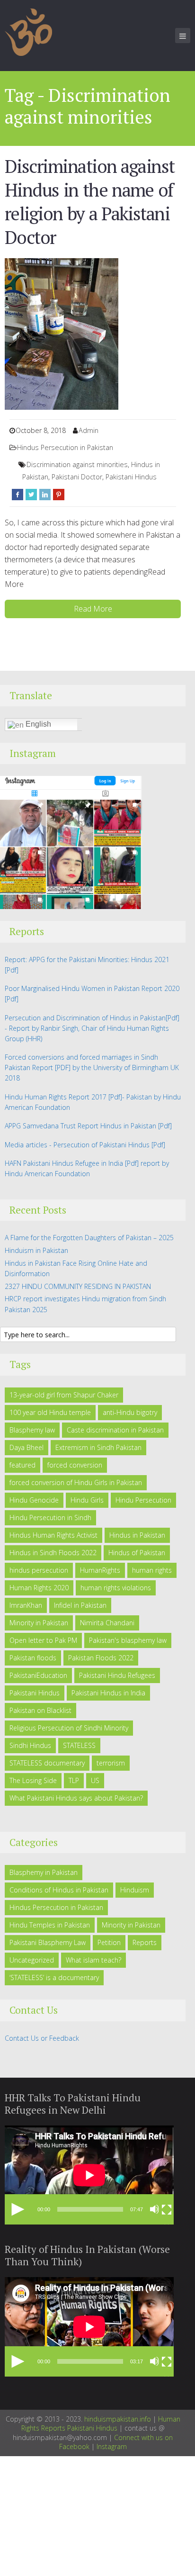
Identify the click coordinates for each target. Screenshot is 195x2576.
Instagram (112, 2446)
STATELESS (79, 1745)
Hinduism (135, 1890)
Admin (89, 430)
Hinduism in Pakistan (36, 1250)
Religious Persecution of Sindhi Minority (69, 1728)
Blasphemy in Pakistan (44, 1872)
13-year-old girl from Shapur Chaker (64, 1395)
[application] (89, 2175)
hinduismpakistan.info (118, 2419)
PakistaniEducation (38, 1675)
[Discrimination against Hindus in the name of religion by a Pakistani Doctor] (62, 333)
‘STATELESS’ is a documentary (54, 1977)
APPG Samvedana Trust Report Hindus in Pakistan (80, 1126)
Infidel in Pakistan (80, 1605)
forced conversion (75, 1465)
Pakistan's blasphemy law (128, 1640)
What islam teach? (93, 1960)
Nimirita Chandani (107, 1623)
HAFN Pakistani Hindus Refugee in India (64, 1163)
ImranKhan (26, 1605)
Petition (109, 1942)
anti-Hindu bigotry (130, 1412)
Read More (93, 609)
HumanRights (100, 1570)
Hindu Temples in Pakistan (50, 1925)
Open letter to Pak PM (43, 1640)
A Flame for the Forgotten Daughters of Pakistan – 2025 (89, 1238)
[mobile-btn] (183, 36)
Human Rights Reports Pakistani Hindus (101, 2424)
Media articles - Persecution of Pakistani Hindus (77, 1145)
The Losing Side (33, 1780)
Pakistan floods (33, 1658)
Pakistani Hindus (131, 477)
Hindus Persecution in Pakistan (65, 447)
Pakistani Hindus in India (108, 1693)
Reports (145, 1942)
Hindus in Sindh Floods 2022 (53, 1553)
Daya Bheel (27, 1447)
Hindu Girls (87, 1500)
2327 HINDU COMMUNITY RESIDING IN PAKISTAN (78, 1286)
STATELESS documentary (47, 1763)
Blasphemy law (32, 1430)
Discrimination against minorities (77, 464)
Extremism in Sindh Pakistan (98, 1447)
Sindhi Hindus (30, 1745)
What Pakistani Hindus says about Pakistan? (76, 1798)
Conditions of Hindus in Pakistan (59, 1890)
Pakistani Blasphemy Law (48, 1942)
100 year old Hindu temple (50, 1412)
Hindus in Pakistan (137, 1535)
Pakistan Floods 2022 (101, 1658)
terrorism (111, 1763)
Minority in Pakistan (39, 1623)
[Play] (18, 2209)
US (95, 1780)
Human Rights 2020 (39, 1588)
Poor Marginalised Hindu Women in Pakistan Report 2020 (92, 988)
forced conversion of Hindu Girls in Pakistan (76, 1482)
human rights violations (116, 1588)
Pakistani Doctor (77, 477)
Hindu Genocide (34, 1500)
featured (22, 1465)
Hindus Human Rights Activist (53, 1535)
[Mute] (155, 2209)
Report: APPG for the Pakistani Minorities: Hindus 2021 (87, 959)
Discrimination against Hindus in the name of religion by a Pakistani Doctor (90, 202)
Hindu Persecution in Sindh (50, 1518)
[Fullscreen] (167, 2209)
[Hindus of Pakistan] (28, 31)
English (37, 724)
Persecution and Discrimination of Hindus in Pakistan (85, 1018)
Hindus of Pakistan (137, 1553)
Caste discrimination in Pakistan (115, 1430)
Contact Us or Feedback (42, 2038)
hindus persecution (39, 1570)
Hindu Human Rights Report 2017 (56, 1097)
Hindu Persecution (143, 1500)
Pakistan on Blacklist (40, 1710)
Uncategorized (32, 1960)
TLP (74, 1780)
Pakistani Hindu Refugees (117, 1675)
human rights (152, 1570)
